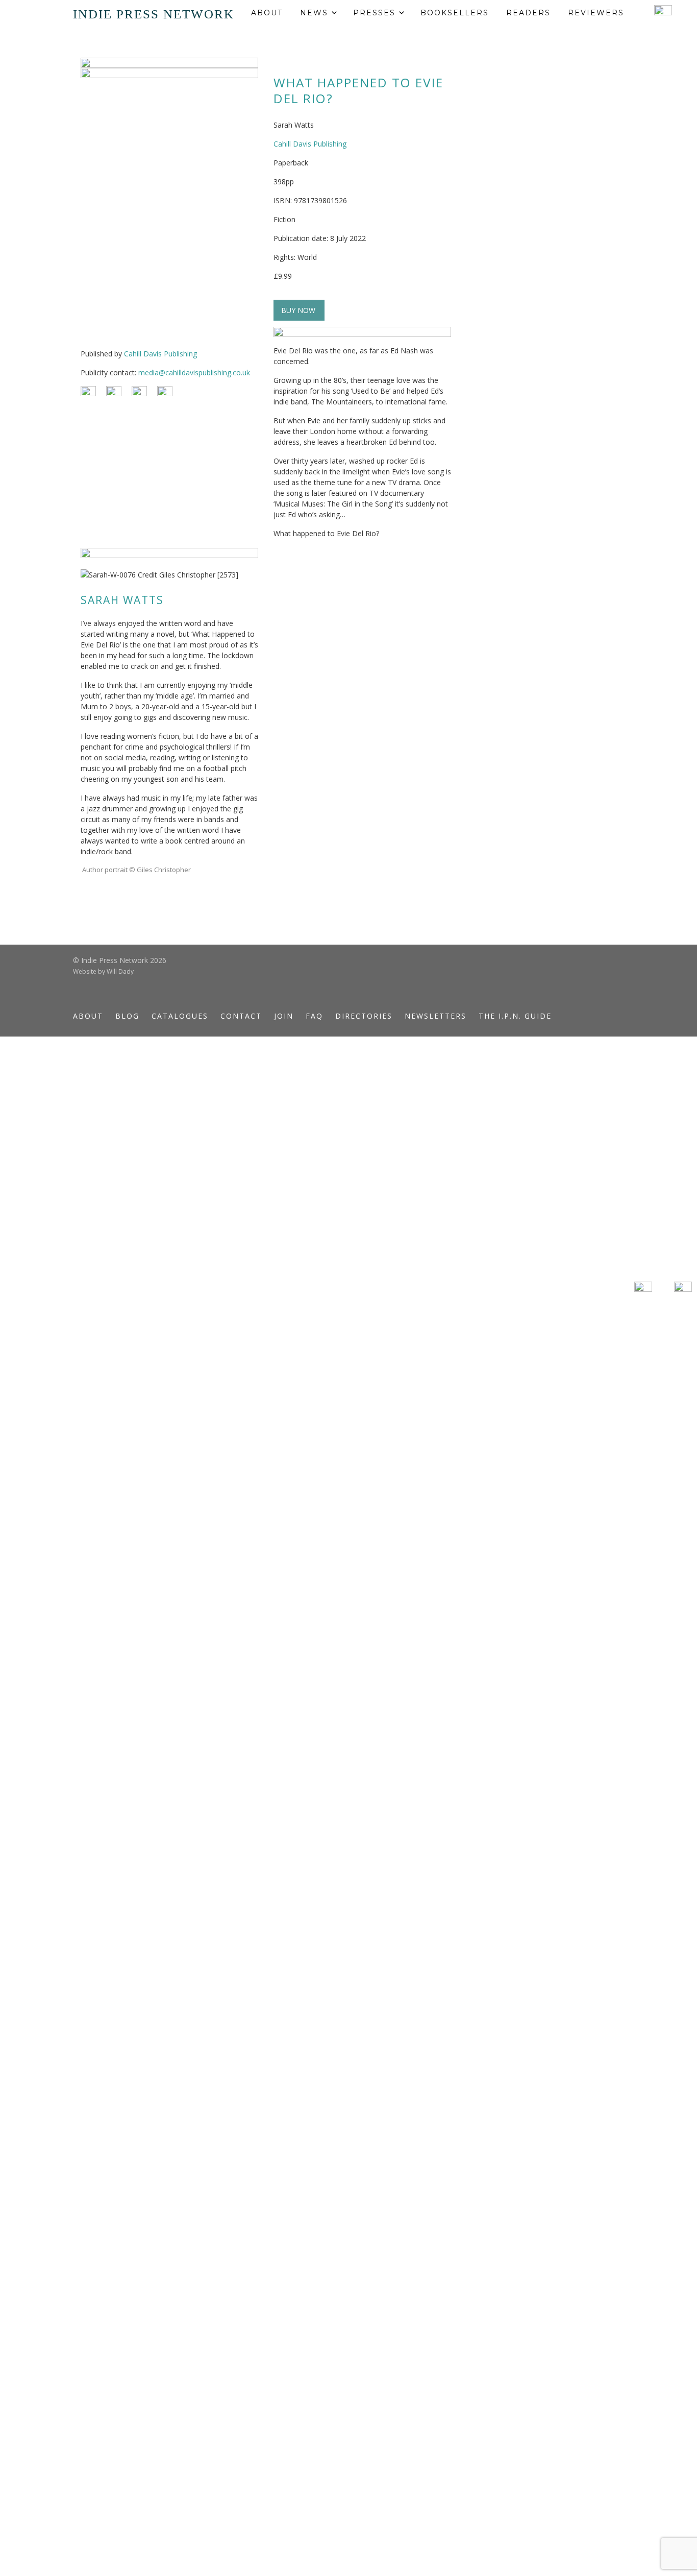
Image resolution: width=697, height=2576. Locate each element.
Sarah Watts (122, 600)
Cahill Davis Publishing (160, 354)
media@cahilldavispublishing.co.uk (194, 372)
